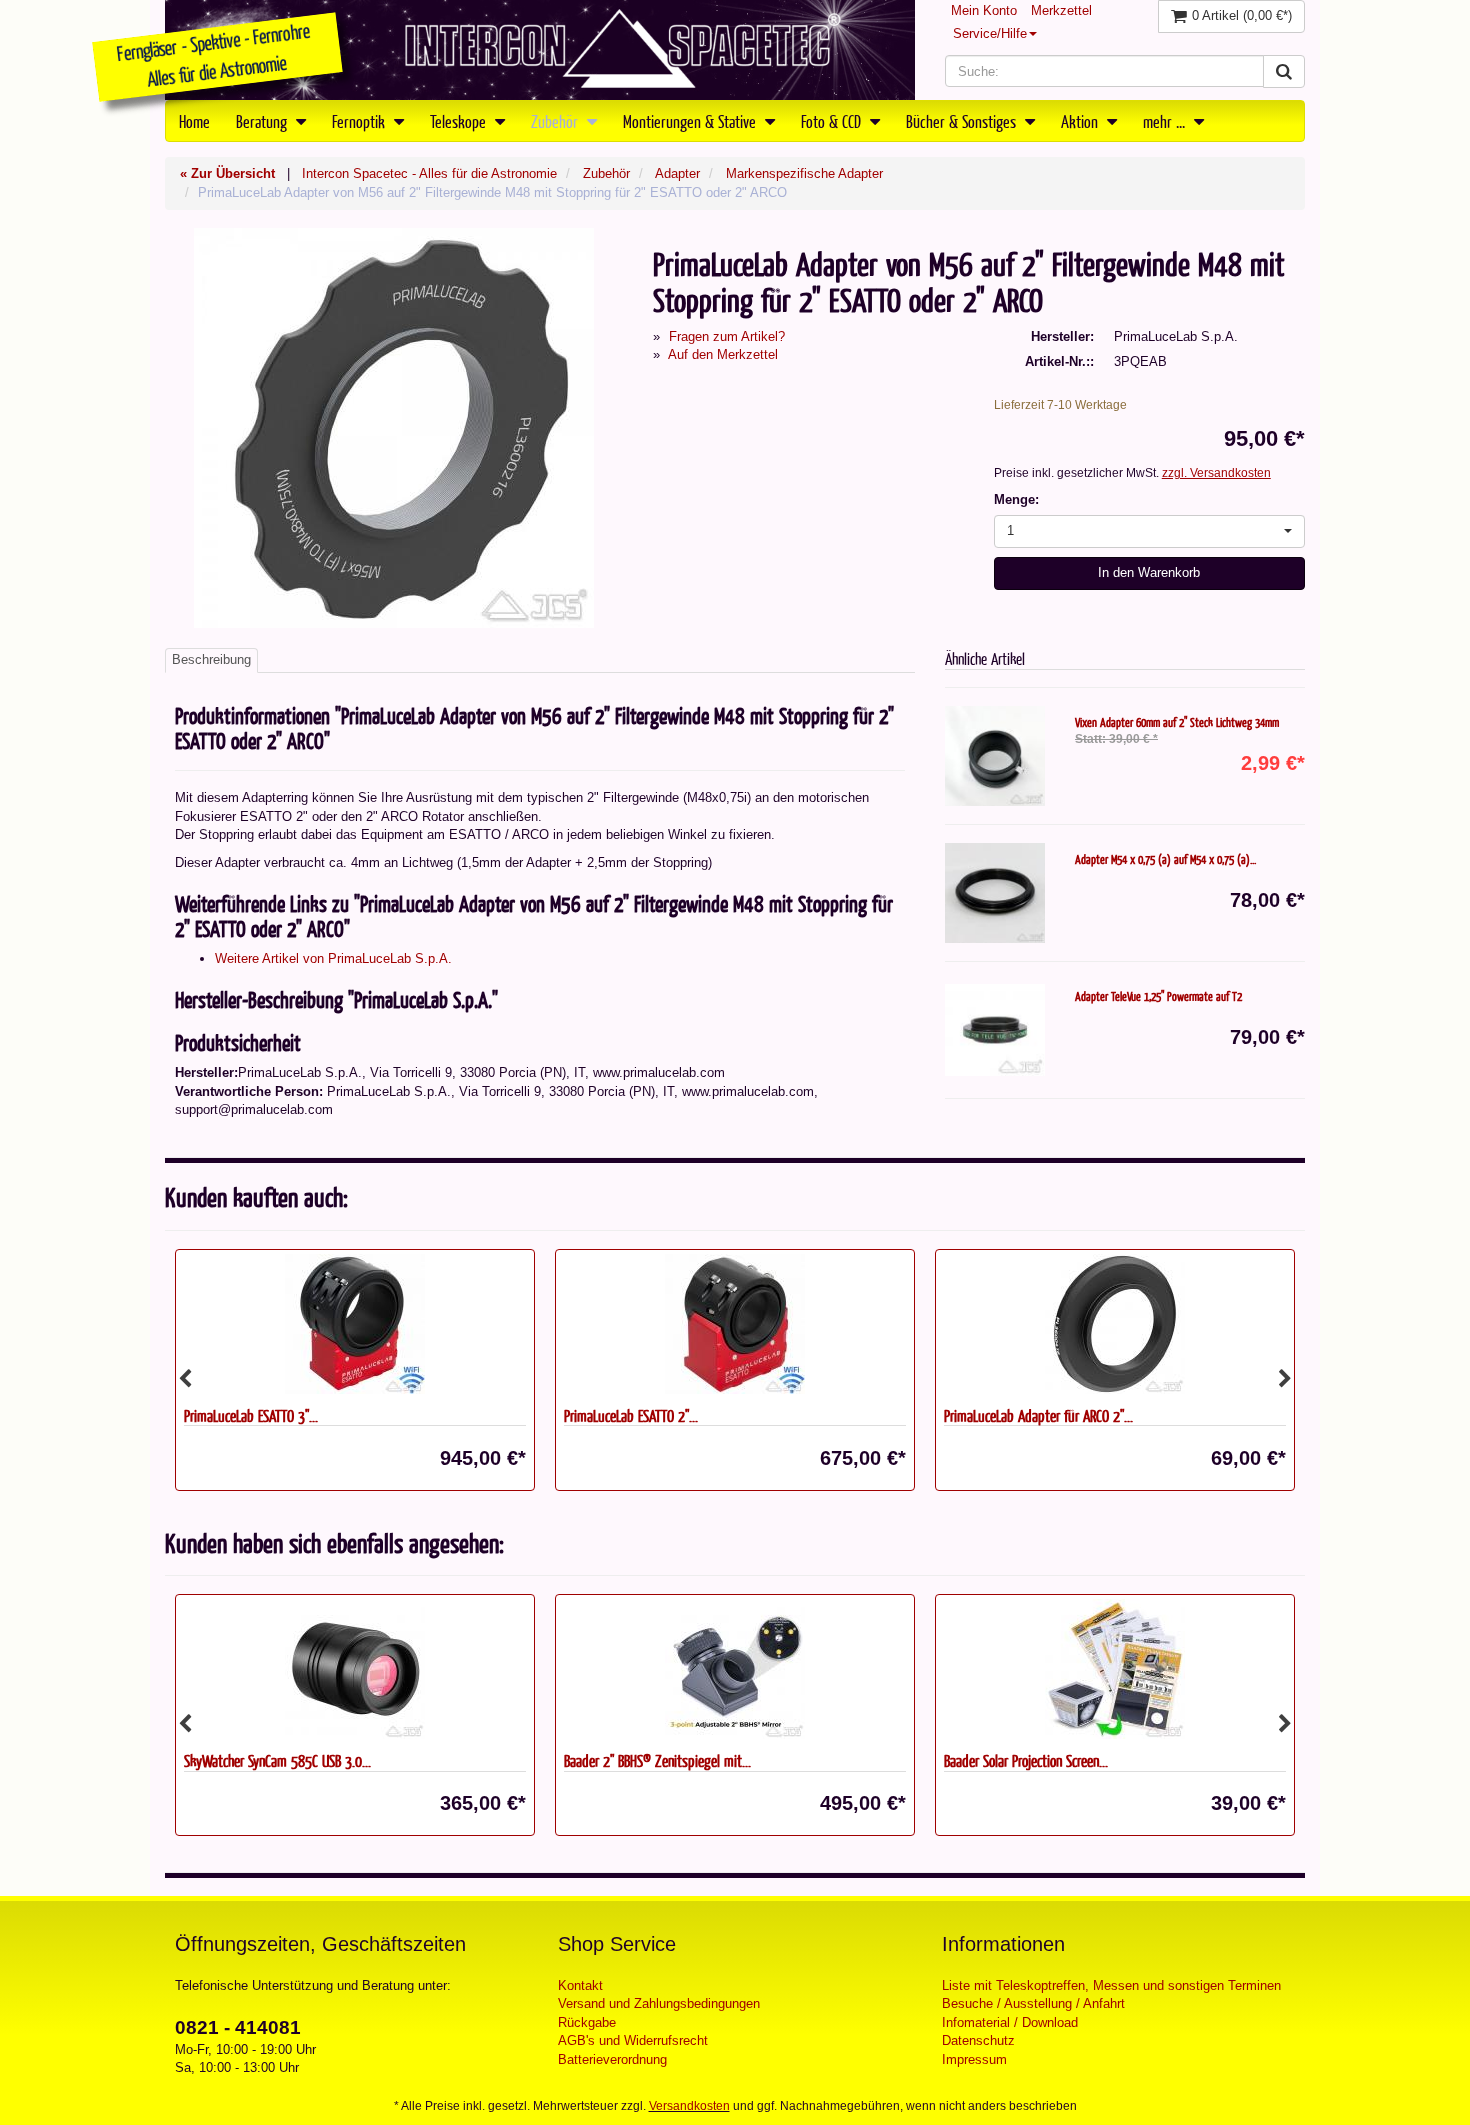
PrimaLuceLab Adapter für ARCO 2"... (1038, 1415)
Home (194, 121)
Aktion (1081, 121)
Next (1285, 1379)
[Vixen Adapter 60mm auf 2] (995, 756)
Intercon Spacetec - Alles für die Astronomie (429, 173)
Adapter (677, 173)
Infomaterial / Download (1010, 2022)
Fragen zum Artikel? (727, 336)
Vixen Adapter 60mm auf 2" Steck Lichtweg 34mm (1177, 722)
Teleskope (460, 121)
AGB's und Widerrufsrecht (633, 2040)
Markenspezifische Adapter (804, 173)
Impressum (974, 2059)
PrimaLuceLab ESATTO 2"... (631, 1415)
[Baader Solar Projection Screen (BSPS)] (1115, 1669)
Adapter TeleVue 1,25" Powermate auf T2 (1158, 996)
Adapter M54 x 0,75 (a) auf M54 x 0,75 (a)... (1165, 859)
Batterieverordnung (612, 2059)
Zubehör (556, 121)
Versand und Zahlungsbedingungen (659, 2003)
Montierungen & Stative (691, 121)
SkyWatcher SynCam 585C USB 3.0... (277, 1760)
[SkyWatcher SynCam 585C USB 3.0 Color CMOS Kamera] (355, 1669)
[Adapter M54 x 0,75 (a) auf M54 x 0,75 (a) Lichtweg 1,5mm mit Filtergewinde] (995, 893)
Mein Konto (984, 10)
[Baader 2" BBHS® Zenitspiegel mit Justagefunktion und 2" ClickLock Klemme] (735, 1669)
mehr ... (1166, 121)
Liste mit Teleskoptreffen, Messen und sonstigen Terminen (1111, 1985)
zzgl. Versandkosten (1216, 473)
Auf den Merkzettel (723, 354)
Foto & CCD (833, 121)
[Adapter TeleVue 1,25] (995, 1030)
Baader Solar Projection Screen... (1026, 1760)
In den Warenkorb (1149, 572)
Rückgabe (587, 2022)
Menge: (1016, 499)
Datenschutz (978, 2040)
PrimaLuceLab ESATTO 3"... (251, 1415)
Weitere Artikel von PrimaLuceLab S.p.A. (333, 958)
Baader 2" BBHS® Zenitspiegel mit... (657, 1760)
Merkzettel (1061, 10)
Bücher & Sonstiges (963, 121)
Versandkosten (689, 2106)
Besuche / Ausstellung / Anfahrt (1033, 2003)
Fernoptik (360, 121)
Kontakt (580, 1985)
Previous (185, 1379)
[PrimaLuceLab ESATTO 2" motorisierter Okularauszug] (735, 1324)
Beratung (263, 121)
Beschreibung (211, 659)
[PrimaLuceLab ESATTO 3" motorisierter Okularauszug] (355, 1324)
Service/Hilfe (990, 33)
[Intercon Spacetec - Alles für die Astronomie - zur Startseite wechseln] (540, 50)
